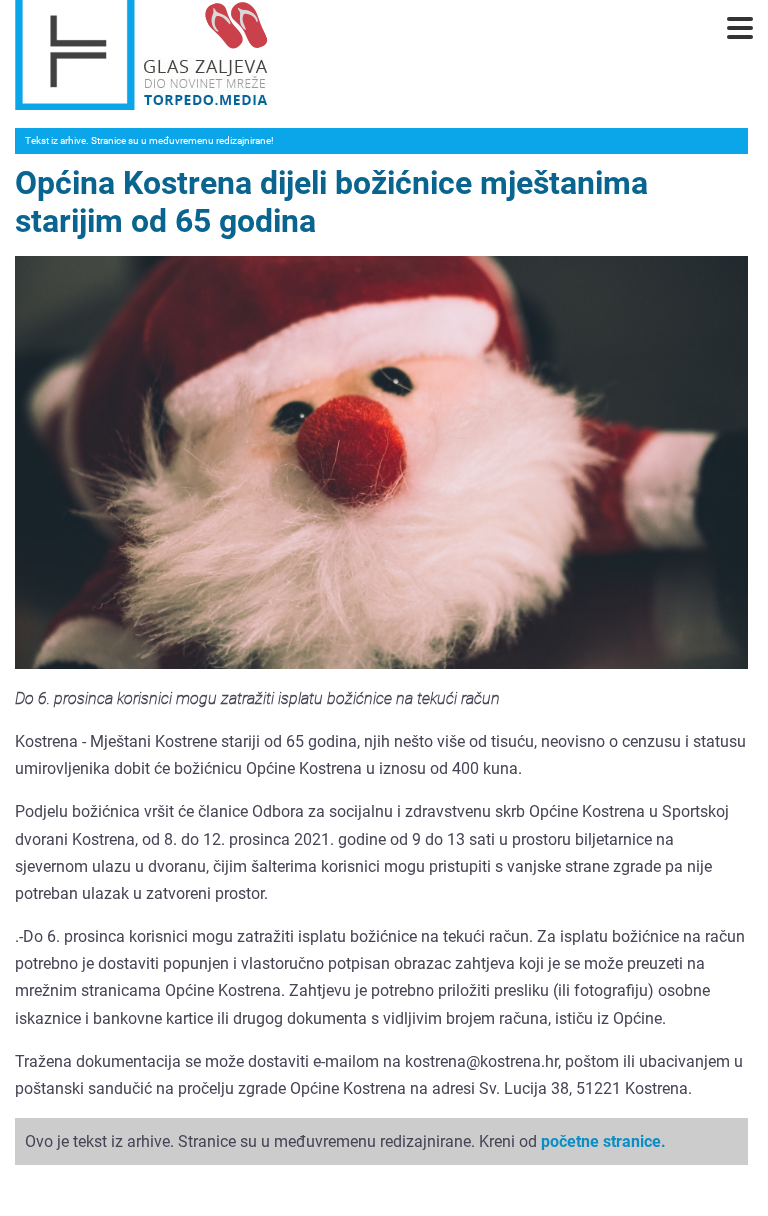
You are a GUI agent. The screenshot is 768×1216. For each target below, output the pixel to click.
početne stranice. (603, 1141)
